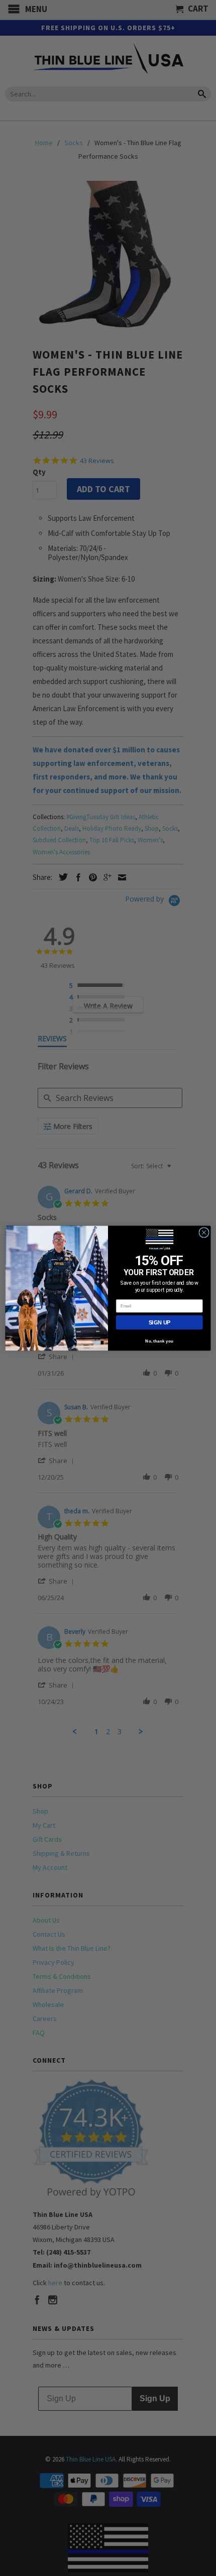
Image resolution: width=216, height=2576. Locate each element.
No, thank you (159, 1341)
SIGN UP (159, 1322)
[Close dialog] (204, 1232)
